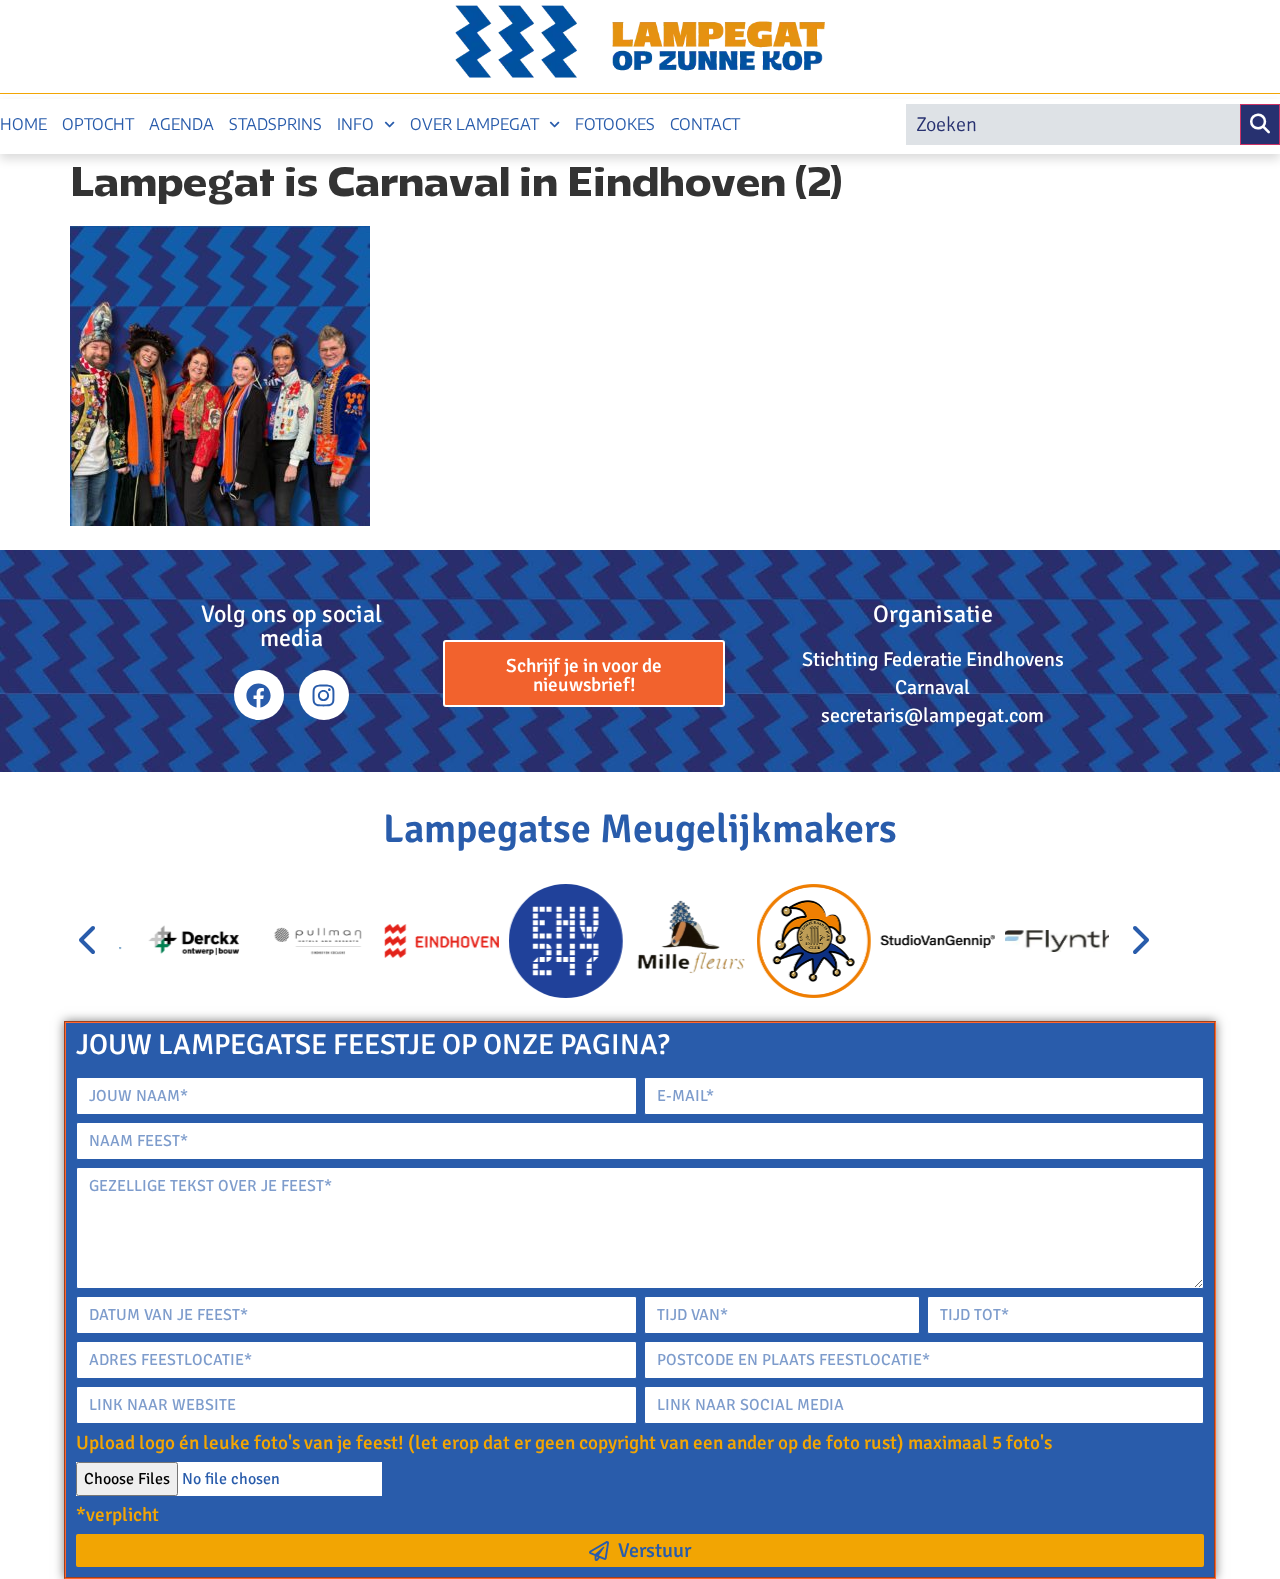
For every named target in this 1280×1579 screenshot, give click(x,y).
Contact (705, 124)
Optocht (98, 124)
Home (23, 124)
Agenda (181, 124)
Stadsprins (275, 124)
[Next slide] (1139, 941)
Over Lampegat (474, 124)
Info (355, 124)
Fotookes (615, 124)
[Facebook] (259, 695)
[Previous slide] (89, 941)
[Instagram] (324, 695)
